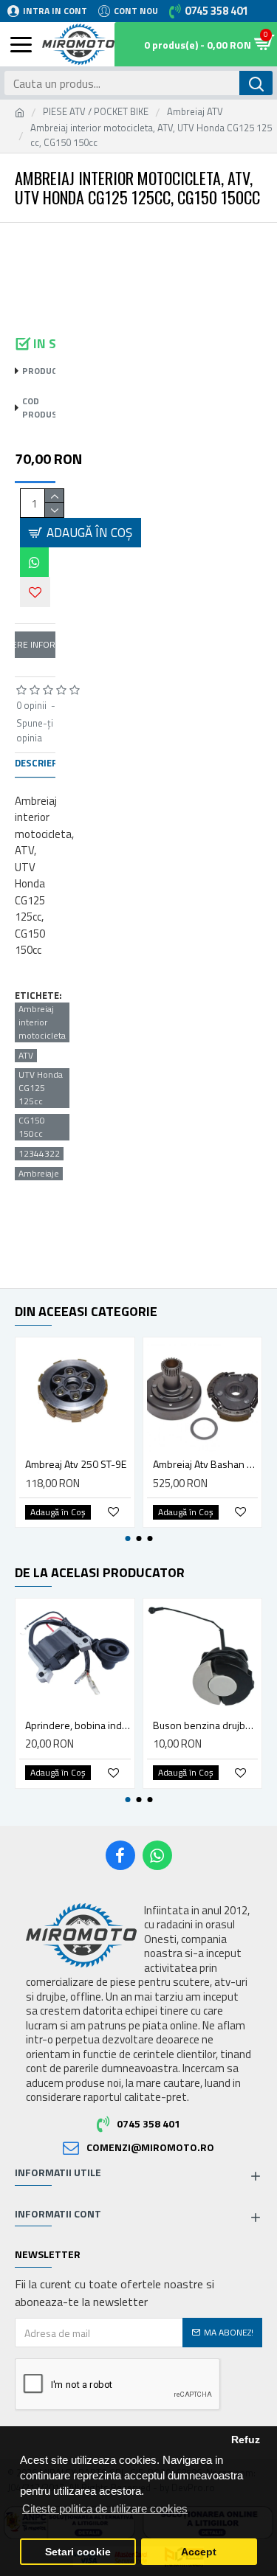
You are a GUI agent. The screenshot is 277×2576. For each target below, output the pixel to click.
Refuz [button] (246, 2440)
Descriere (39, 764)
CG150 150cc (32, 1127)
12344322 (39, 1154)
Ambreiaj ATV (195, 112)
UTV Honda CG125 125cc (41, 1088)
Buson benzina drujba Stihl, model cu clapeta (206, 1725)
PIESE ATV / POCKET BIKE (96, 112)
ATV (26, 1056)
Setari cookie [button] (78, 2552)
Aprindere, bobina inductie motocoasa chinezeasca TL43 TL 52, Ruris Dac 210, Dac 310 (78, 1725)
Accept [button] (199, 2552)
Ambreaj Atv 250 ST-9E (76, 1464)
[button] (31, 241)
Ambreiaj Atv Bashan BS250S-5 (206, 1464)
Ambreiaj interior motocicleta (42, 1022)
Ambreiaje (39, 1174)
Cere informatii (35, 644)
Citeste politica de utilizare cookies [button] (105, 2509)
